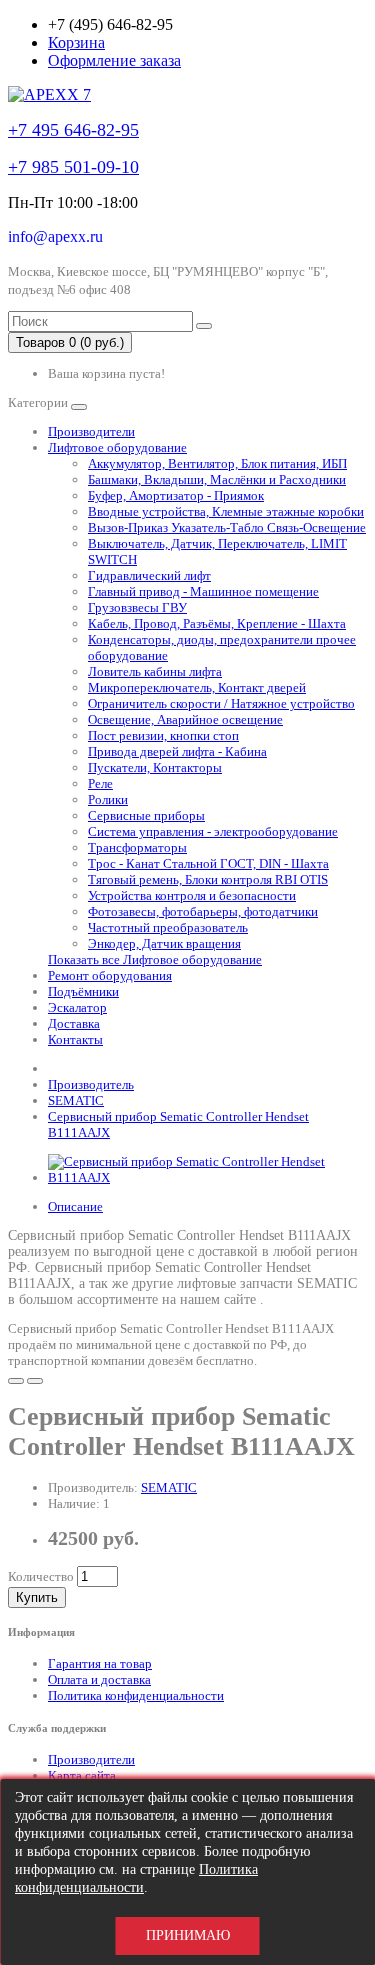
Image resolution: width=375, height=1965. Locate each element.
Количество (41, 1576)
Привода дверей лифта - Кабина (177, 751)
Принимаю (188, 1935)
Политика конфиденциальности (136, 1695)
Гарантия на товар (100, 1663)
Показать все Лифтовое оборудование (155, 959)
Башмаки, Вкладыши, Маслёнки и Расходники (217, 479)
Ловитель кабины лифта (155, 671)
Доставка (74, 1023)
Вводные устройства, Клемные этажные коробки (226, 511)
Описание (75, 1206)
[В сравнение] (35, 1381)
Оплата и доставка (99, 1679)
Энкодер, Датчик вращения (164, 943)
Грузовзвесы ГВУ (137, 607)
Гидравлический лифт (149, 575)
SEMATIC (76, 1100)
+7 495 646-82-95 (73, 130)
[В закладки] (16, 1381)
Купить (37, 1597)
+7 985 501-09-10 (73, 167)
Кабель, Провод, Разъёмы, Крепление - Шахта (217, 623)
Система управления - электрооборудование (213, 831)
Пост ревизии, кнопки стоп (163, 735)
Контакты (75, 1039)
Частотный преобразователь (168, 927)
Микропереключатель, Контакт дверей (197, 687)
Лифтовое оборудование (117, 447)
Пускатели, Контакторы (155, 767)
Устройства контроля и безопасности (192, 895)
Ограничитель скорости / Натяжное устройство (221, 703)
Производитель (91, 1084)
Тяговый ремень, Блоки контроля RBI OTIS (208, 879)
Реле (100, 783)
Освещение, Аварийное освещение (185, 719)
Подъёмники (83, 991)
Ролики (108, 799)
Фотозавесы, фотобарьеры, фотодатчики (203, 911)
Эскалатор (77, 1007)
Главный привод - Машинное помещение (203, 591)
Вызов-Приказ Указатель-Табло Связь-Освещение (227, 527)
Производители (91, 431)
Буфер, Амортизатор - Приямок (176, 495)
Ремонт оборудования (110, 975)
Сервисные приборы (146, 815)
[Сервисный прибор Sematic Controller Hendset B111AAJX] (207, 1177)
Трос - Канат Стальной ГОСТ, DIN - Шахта (208, 863)
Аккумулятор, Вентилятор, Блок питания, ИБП (217, 463)
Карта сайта (82, 1775)
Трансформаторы (137, 847)
